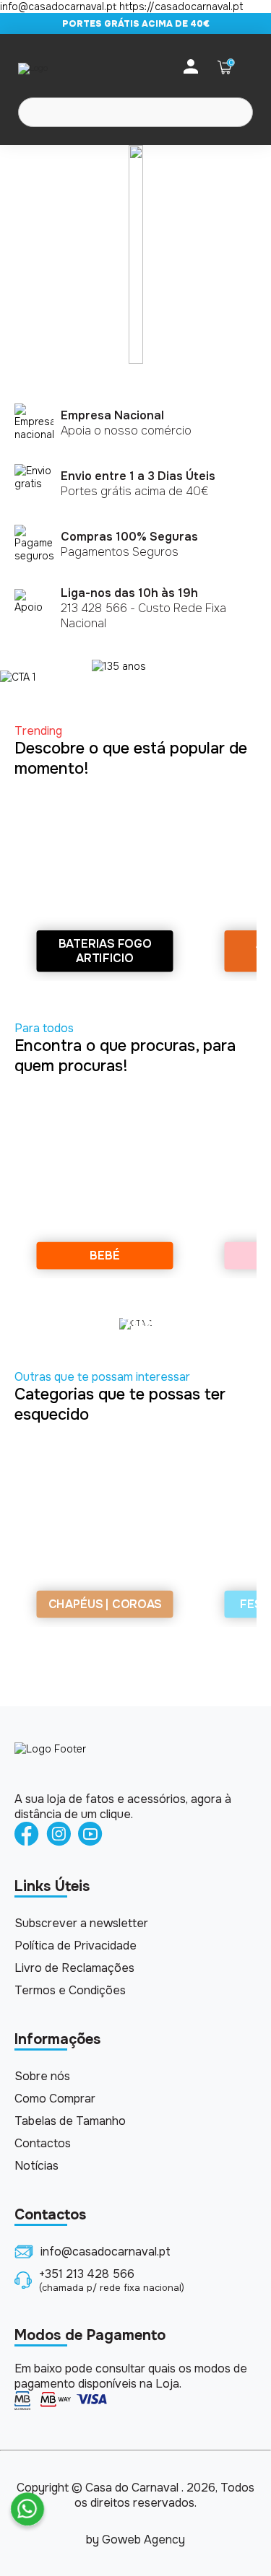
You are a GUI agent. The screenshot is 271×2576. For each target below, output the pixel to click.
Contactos (43, 2143)
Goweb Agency (143, 2540)
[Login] (191, 67)
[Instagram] (59, 1835)
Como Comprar (55, 2099)
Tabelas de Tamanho (70, 2121)
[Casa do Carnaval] (76, 68)
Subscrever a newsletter (81, 1923)
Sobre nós (42, 2076)
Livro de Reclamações (74, 1968)
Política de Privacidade (76, 1946)
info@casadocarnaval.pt (106, 2252)
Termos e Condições (70, 1990)
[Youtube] (90, 1835)
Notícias (36, 2166)
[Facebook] (27, 1835)
